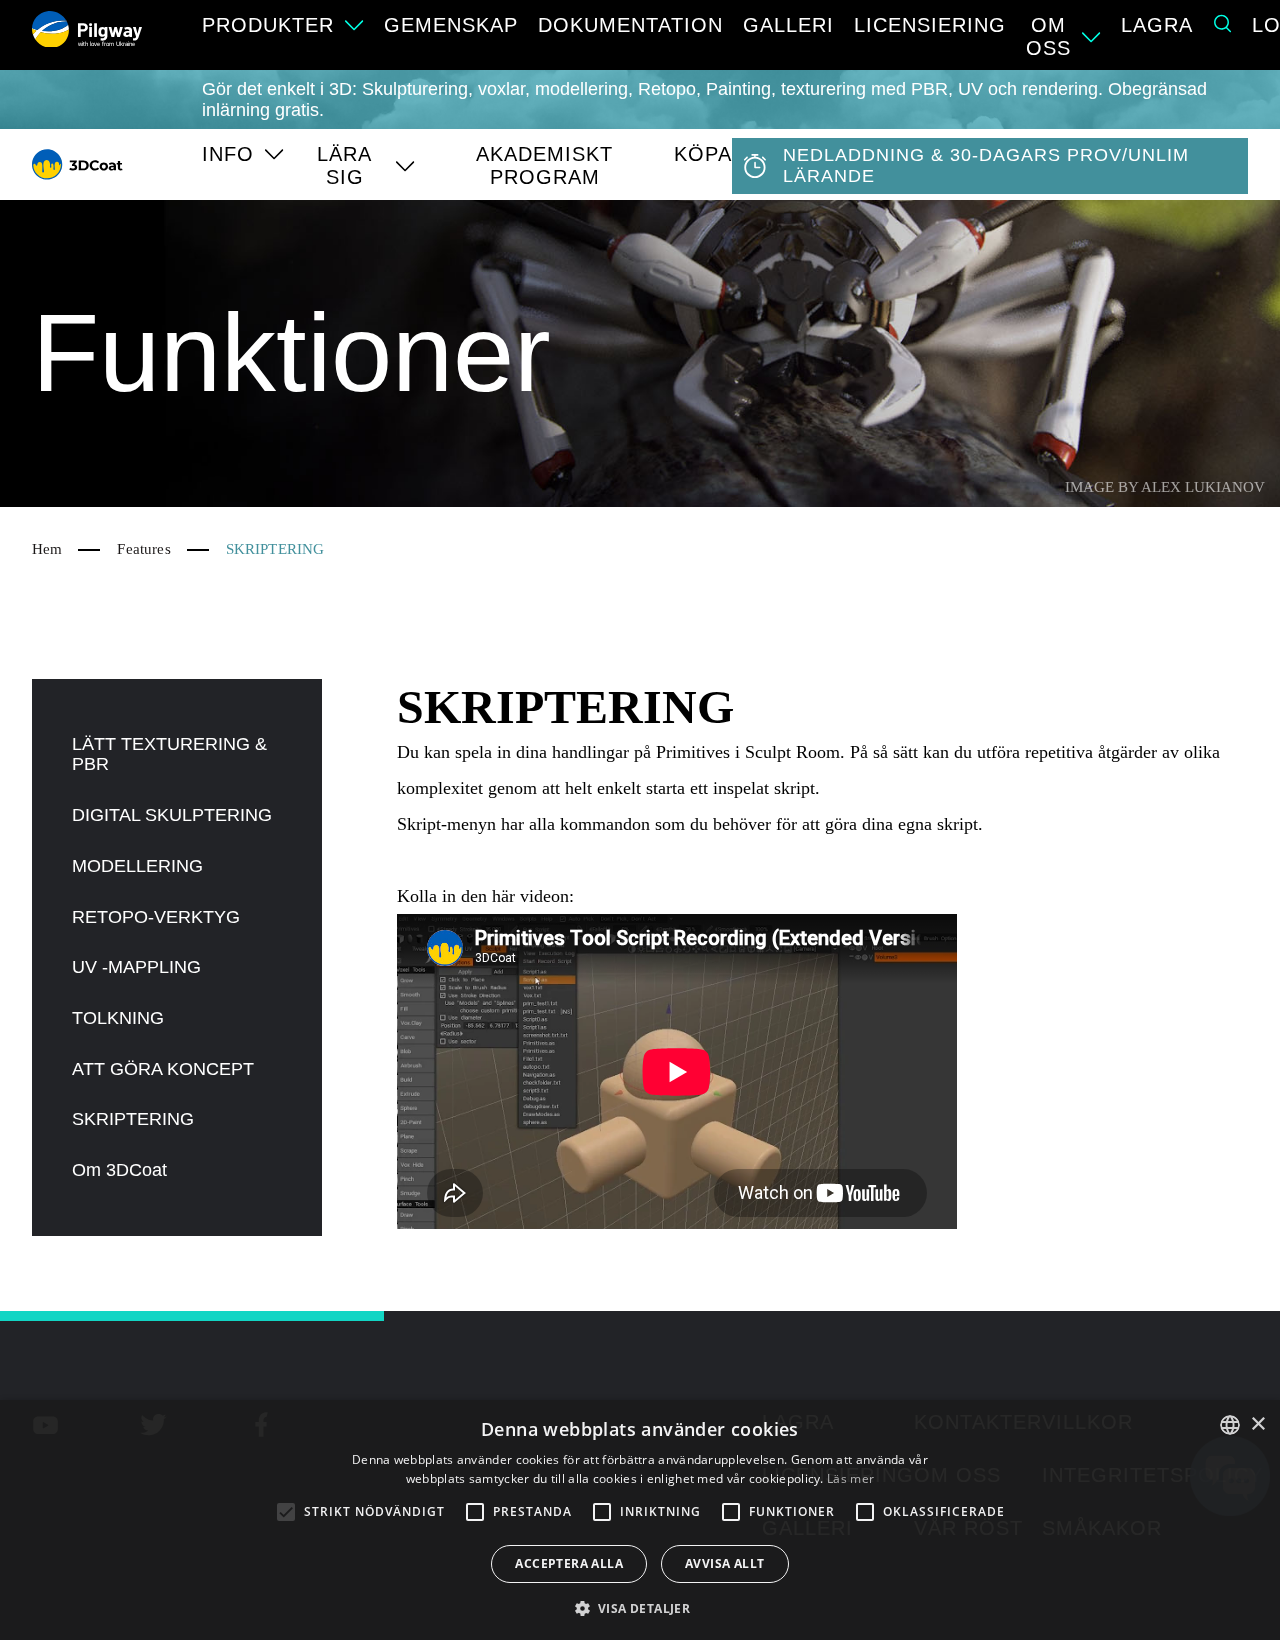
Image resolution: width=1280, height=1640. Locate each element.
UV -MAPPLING (136, 967)
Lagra (1157, 25)
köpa (703, 154)
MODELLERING (137, 866)
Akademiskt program (544, 165)
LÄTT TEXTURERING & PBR (169, 754)
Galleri (788, 25)
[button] (640, 1607)
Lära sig (344, 165)
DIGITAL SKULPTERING (172, 815)
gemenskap (451, 25)
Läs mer (850, 1478)
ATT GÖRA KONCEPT (163, 1069)
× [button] (1257, 1424)
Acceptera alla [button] (569, 1563)
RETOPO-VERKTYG (156, 917)
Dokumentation (630, 25)
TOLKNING (118, 1018)
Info (228, 154)
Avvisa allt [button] (724, 1563)
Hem (47, 549)
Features (143, 549)
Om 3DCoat (119, 1170)
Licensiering (930, 25)
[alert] (640, 1520)
